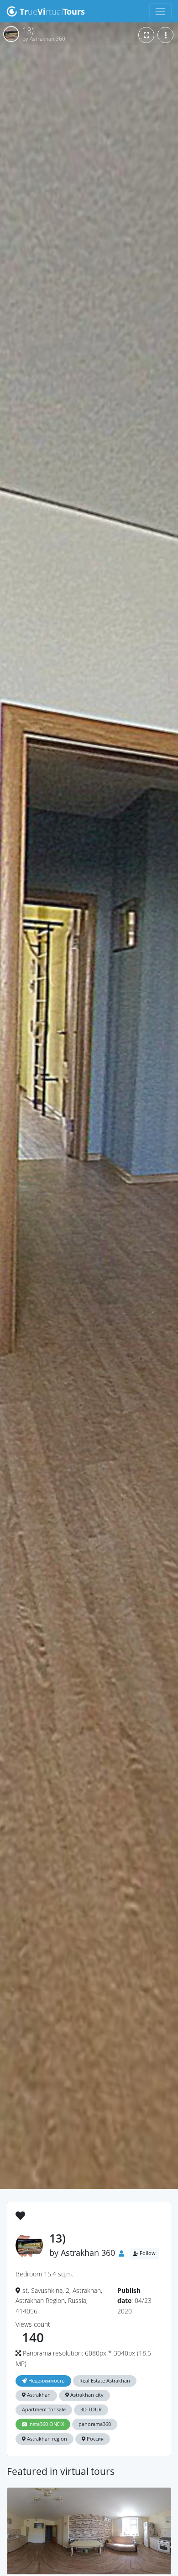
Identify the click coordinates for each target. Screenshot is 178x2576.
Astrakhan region (46, 2439)
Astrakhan (38, 2395)
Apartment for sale (44, 2410)
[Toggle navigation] (160, 11)
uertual (52, 11)
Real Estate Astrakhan (105, 2381)
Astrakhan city (86, 2395)
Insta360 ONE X (45, 2424)
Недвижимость (46, 2381)
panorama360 (95, 2424)
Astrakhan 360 (88, 2253)
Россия (94, 2439)
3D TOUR (91, 2410)
